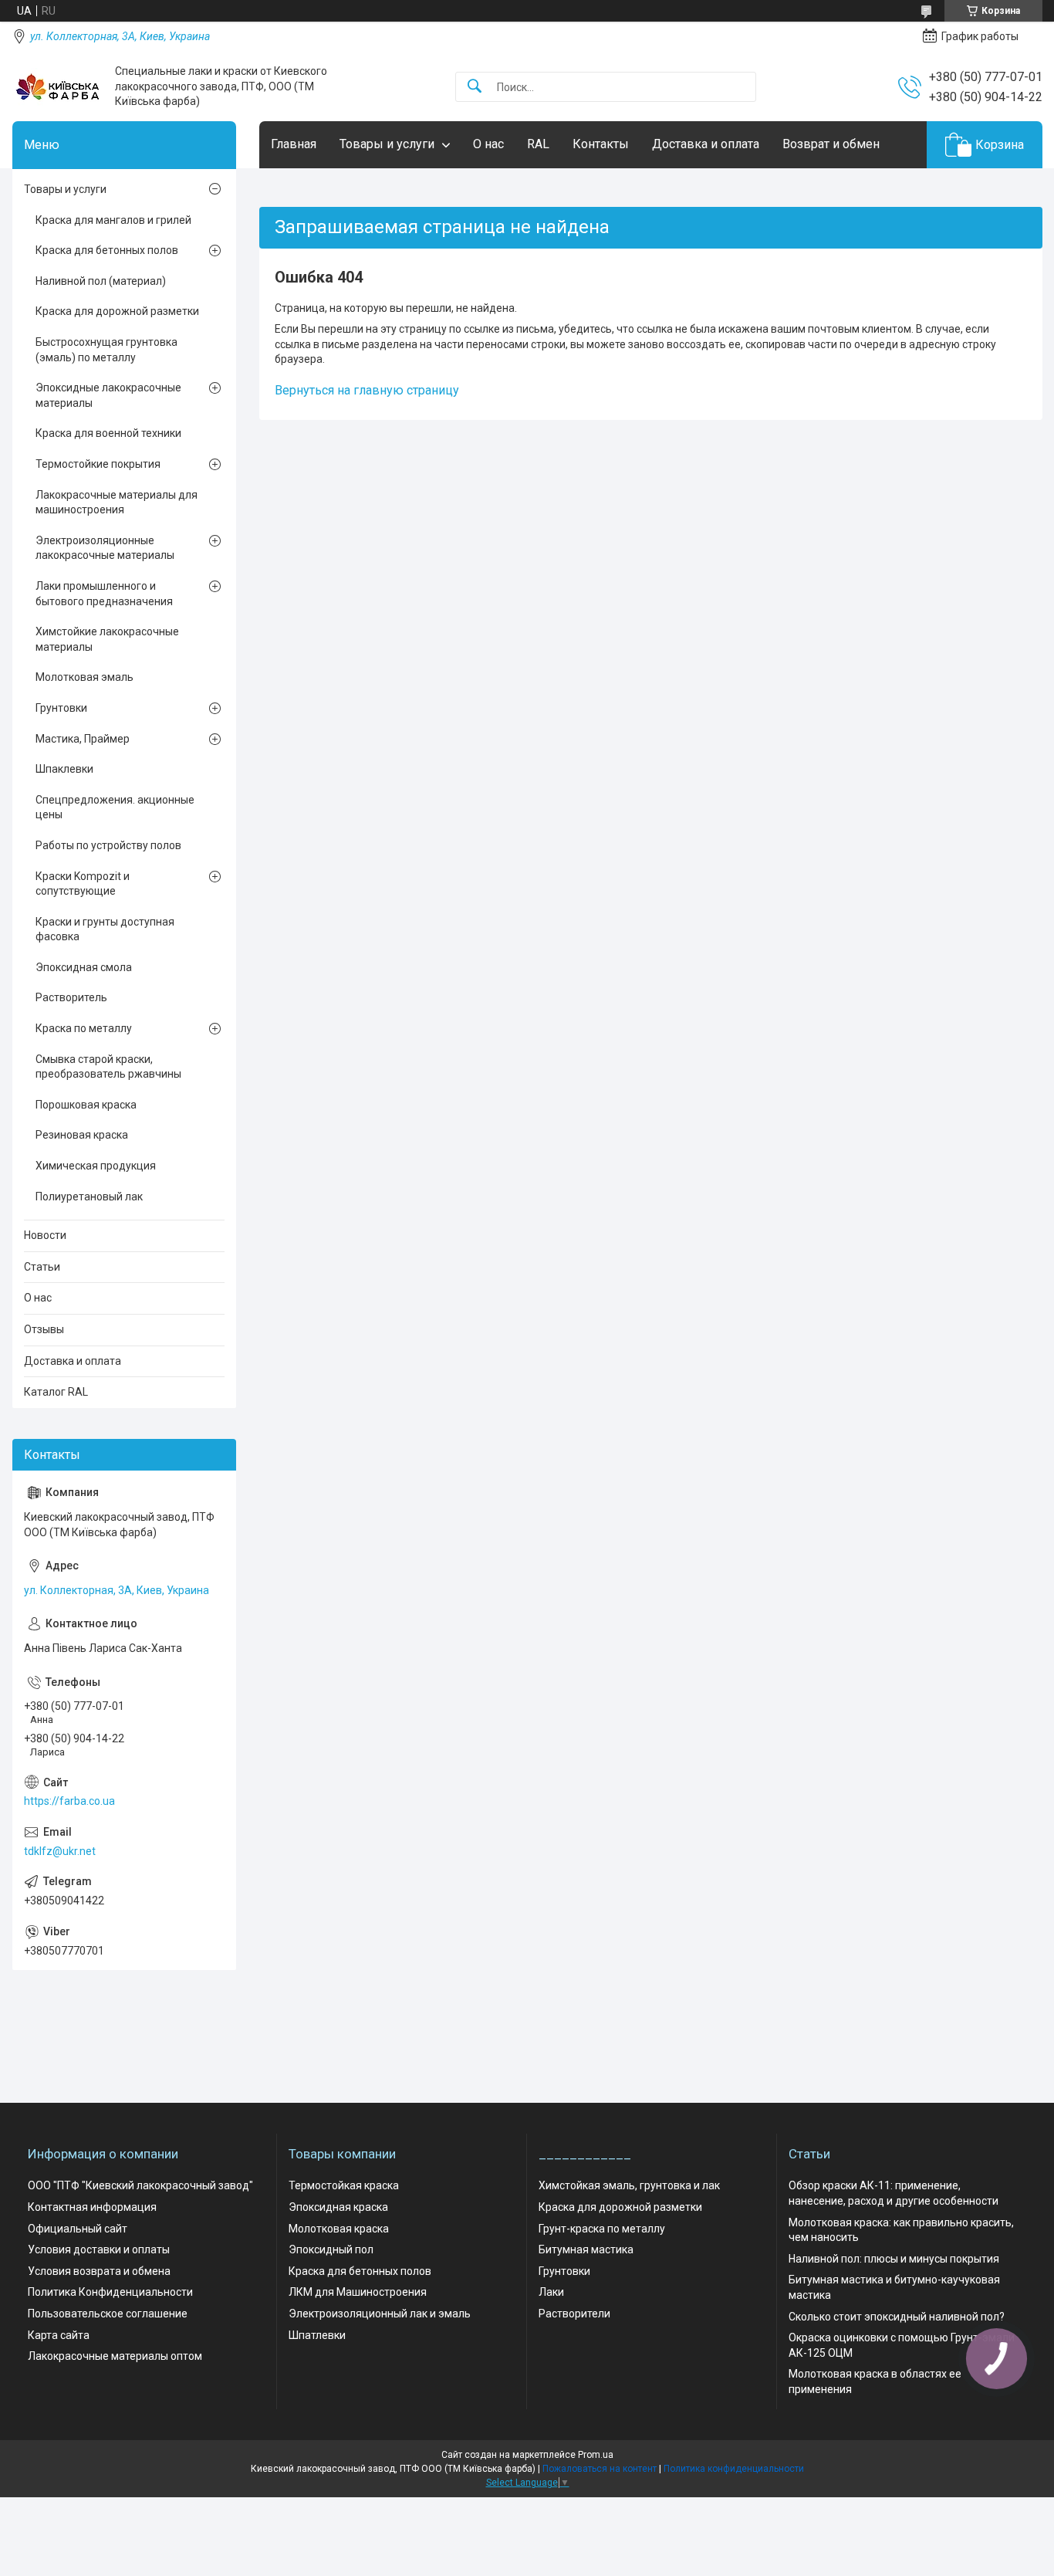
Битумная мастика (586, 2249)
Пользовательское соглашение (108, 2314)
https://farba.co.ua (69, 1801)
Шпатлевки (317, 2335)
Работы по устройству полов (108, 845)
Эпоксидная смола (84, 967)
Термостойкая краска (344, 2185)
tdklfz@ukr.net (60, 1851)
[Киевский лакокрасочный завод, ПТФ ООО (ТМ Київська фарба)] (58, 87)
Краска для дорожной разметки (117, 311)
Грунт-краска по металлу (602, 2229)
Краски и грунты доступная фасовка (105, 929)
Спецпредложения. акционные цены (115, 807)
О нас (488, 144)
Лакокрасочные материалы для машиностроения (117, 503)
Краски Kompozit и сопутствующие (83, 884)
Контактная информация (92, 2207)
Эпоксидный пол (331, 2249)
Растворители (574, 2314)
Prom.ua (596, 2455)
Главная (294, 144)
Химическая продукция (96, 1166)
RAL (538, 144)
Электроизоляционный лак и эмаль (380, 2314)
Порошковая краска (86, 1105)
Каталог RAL (56, 1392)
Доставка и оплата (706, 144)
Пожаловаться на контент (600, 2469)
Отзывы (44, 1329)
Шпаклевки (64, 769)
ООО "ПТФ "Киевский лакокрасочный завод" (140, 2185)
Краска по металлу (84, 1028)
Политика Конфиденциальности (110, 2292)
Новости (45, 1235)
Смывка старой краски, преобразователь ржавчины (108, 1067)
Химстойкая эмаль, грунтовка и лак (629, 2185)
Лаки (551, 2292)
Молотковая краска (339, 2229)
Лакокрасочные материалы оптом (115, 2356)
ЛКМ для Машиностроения (358, 2292)
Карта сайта (59, 2335)
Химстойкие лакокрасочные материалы (107, 639)
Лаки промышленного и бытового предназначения (104, 594)
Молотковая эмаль (84, 677)
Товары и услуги (387, 144)
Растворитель (71, 997)
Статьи (42, 1267)
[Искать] (475, 87)
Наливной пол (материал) (101, 281)
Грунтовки (61, 708)
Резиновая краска (82, 1135)
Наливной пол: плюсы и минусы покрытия (894, 2259)
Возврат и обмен (831, 144)
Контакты (601, 144)
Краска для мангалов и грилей (113, 220)
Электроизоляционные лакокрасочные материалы (105, 548)
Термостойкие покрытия (98, 464)
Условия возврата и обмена (99, 2271)
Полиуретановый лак (89, 1197)
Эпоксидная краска (338, 2207)
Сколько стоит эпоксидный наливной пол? (897, 2317)
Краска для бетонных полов (107, 250)
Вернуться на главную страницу (367, 390)
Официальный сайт (78, 2229)
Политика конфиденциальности (734, 2469)
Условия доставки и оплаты (99, 2249)
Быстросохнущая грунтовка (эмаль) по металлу (106, 350)
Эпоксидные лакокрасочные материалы (108, 395)
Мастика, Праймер (83, 739)
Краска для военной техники (108, 433)
